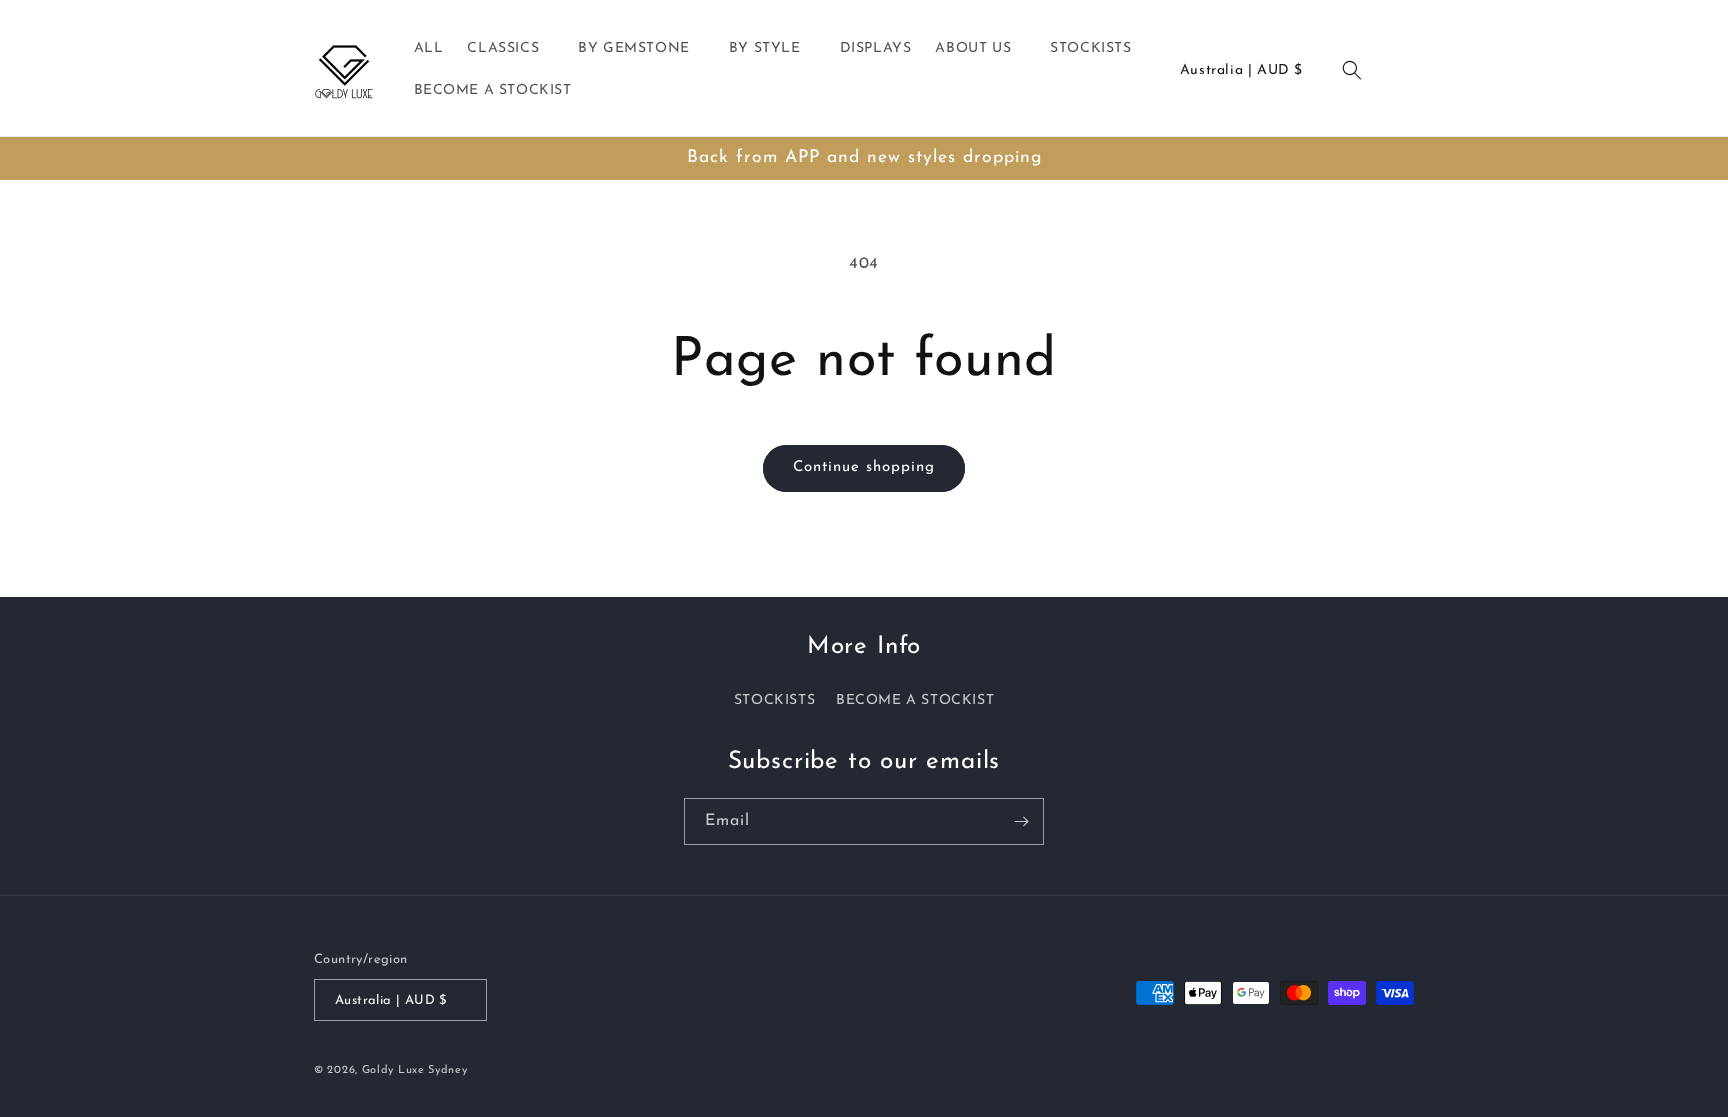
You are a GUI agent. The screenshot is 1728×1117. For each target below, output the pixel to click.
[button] (510, 49)
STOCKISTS (774, 700)
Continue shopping (864, 467)
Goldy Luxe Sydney (415, 1070)
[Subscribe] (1021, 821)
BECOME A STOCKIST (915, 700)
